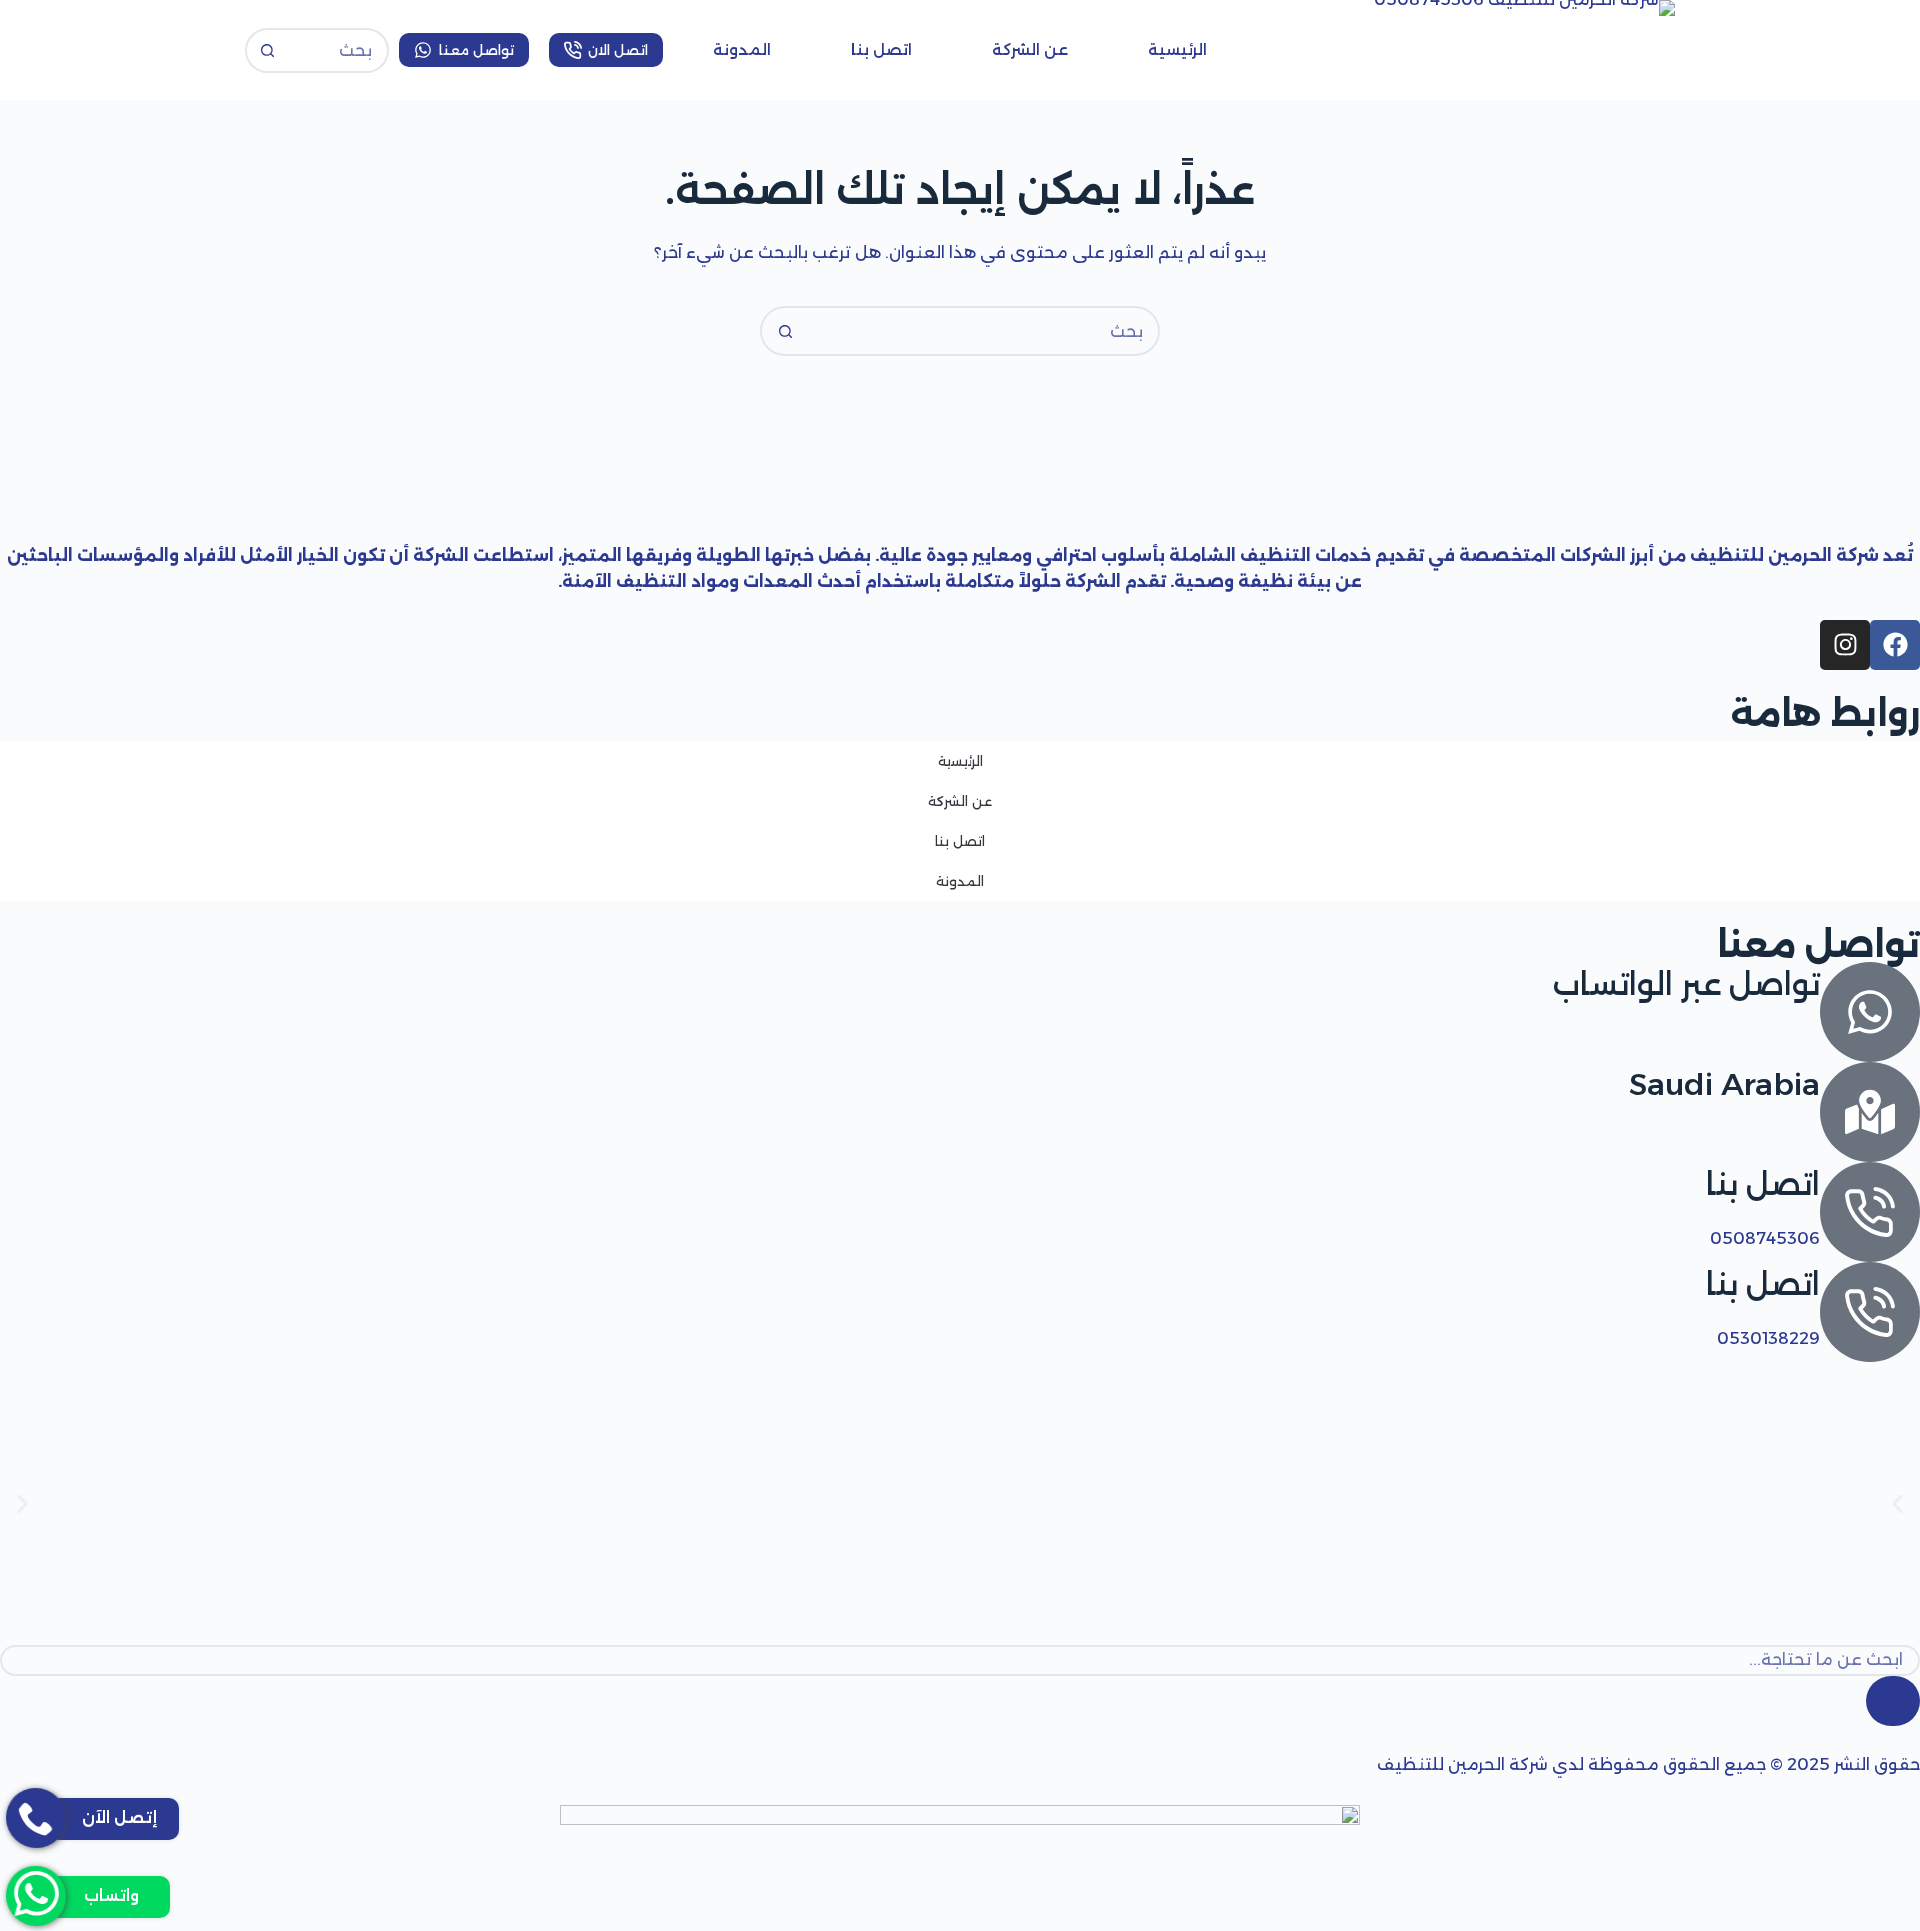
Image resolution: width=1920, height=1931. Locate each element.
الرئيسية (1177, 49)
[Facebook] (1895, 645)
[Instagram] (1845, 645)
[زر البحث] (267, 50)
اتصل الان (618, 50)
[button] (22, 1503)
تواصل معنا (476, 50)
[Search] (1893, 1701)
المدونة (742, 49)
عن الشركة (1030, 49)
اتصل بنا (881, 49)
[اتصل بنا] (1870, 1212)
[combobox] (983, 331)
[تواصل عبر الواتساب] (1870, 1012)
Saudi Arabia (1724, 1084)
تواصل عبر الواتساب (1686, 984)
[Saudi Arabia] (1870, 1112)
